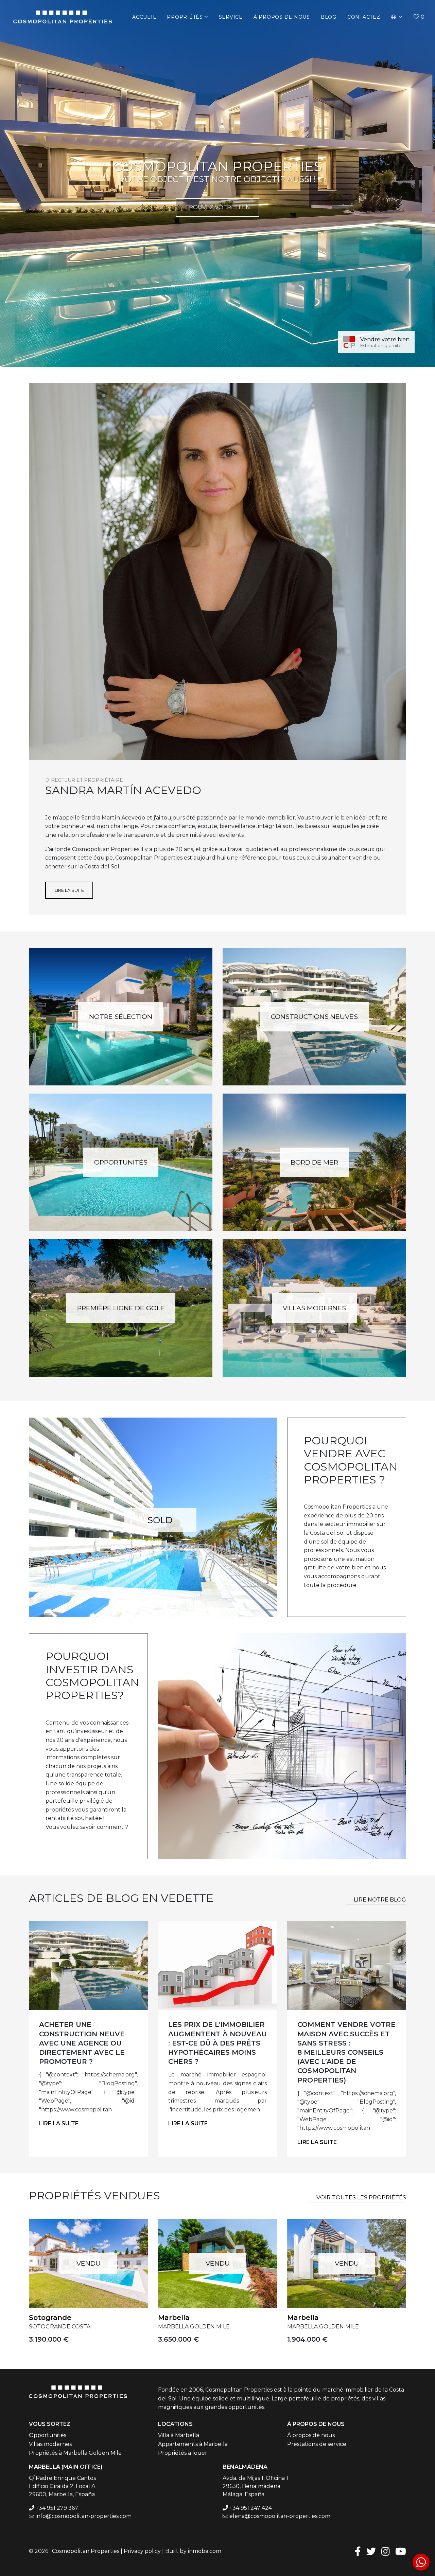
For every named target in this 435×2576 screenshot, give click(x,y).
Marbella (174, 2318)
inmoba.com (205, 2551)
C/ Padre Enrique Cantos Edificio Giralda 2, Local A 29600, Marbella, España (62, 2486)
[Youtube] (401, 2551)
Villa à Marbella (179, 2435)
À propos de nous (311, 2435)
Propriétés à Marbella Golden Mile (75, 2453)
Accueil (144, 17)
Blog (329, 17)
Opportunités (121, 1162)
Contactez (364, 17)
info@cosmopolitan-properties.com (84, 2516)
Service (231, 17)
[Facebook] (358, 2551)
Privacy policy (142, 2551)
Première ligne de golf (121, 1308)
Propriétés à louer (183, 2453)
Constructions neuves (314, 1016)
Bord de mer (314, 1162)
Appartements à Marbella (193, 2444)
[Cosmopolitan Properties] (63, 17)
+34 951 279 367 (57, 2508)
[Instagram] (386, 2551)
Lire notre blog (380, 1900)
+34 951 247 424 (251, 2508)
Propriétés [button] (185, 17)
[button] (397, 17)
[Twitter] (371, 2551)
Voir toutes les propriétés (361, 2197)
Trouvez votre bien (218, 207)
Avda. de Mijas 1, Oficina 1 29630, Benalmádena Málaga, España (255, 2486)
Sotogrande (50, 2318)
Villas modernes (314, 1308)
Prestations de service (317, 2444)
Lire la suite (69, 890)
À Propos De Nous (282, 17)
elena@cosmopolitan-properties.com (280, 2516)
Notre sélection (121, 1016)
